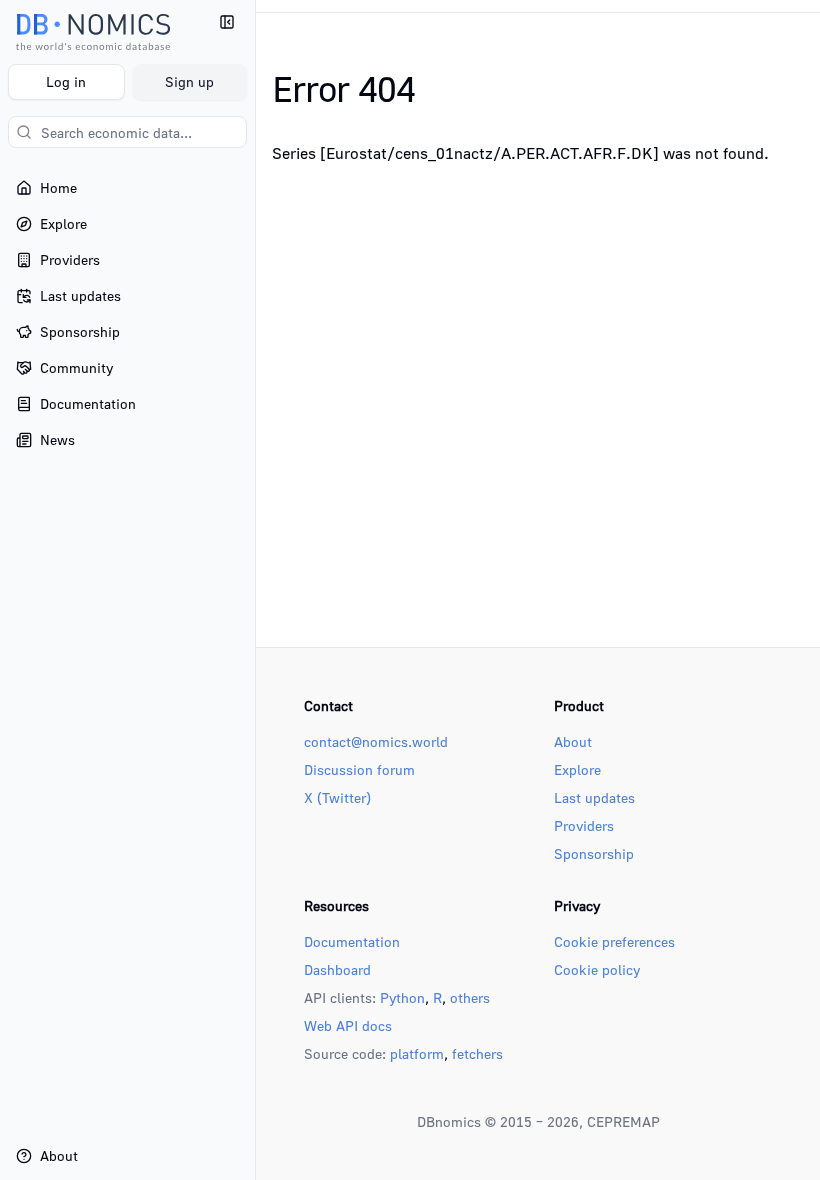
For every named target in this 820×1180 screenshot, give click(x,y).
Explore (577, 769)
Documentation (352, 941)
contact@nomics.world (376, 741)
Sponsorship (594, 853)
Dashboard (337, 969)
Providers (584, 825)
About (573, 741)
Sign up (189, 81)
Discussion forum (359, 769)
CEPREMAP (623, 1121)
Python (402, 997)
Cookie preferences (614, 941)
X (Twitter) (337, 797)
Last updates (594, 797)
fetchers (477, 1053)
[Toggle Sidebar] (255, 590)
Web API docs (348, 1025)
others (470, 997)
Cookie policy (597, 969)
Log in (66, 81)
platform (417, 1053)
